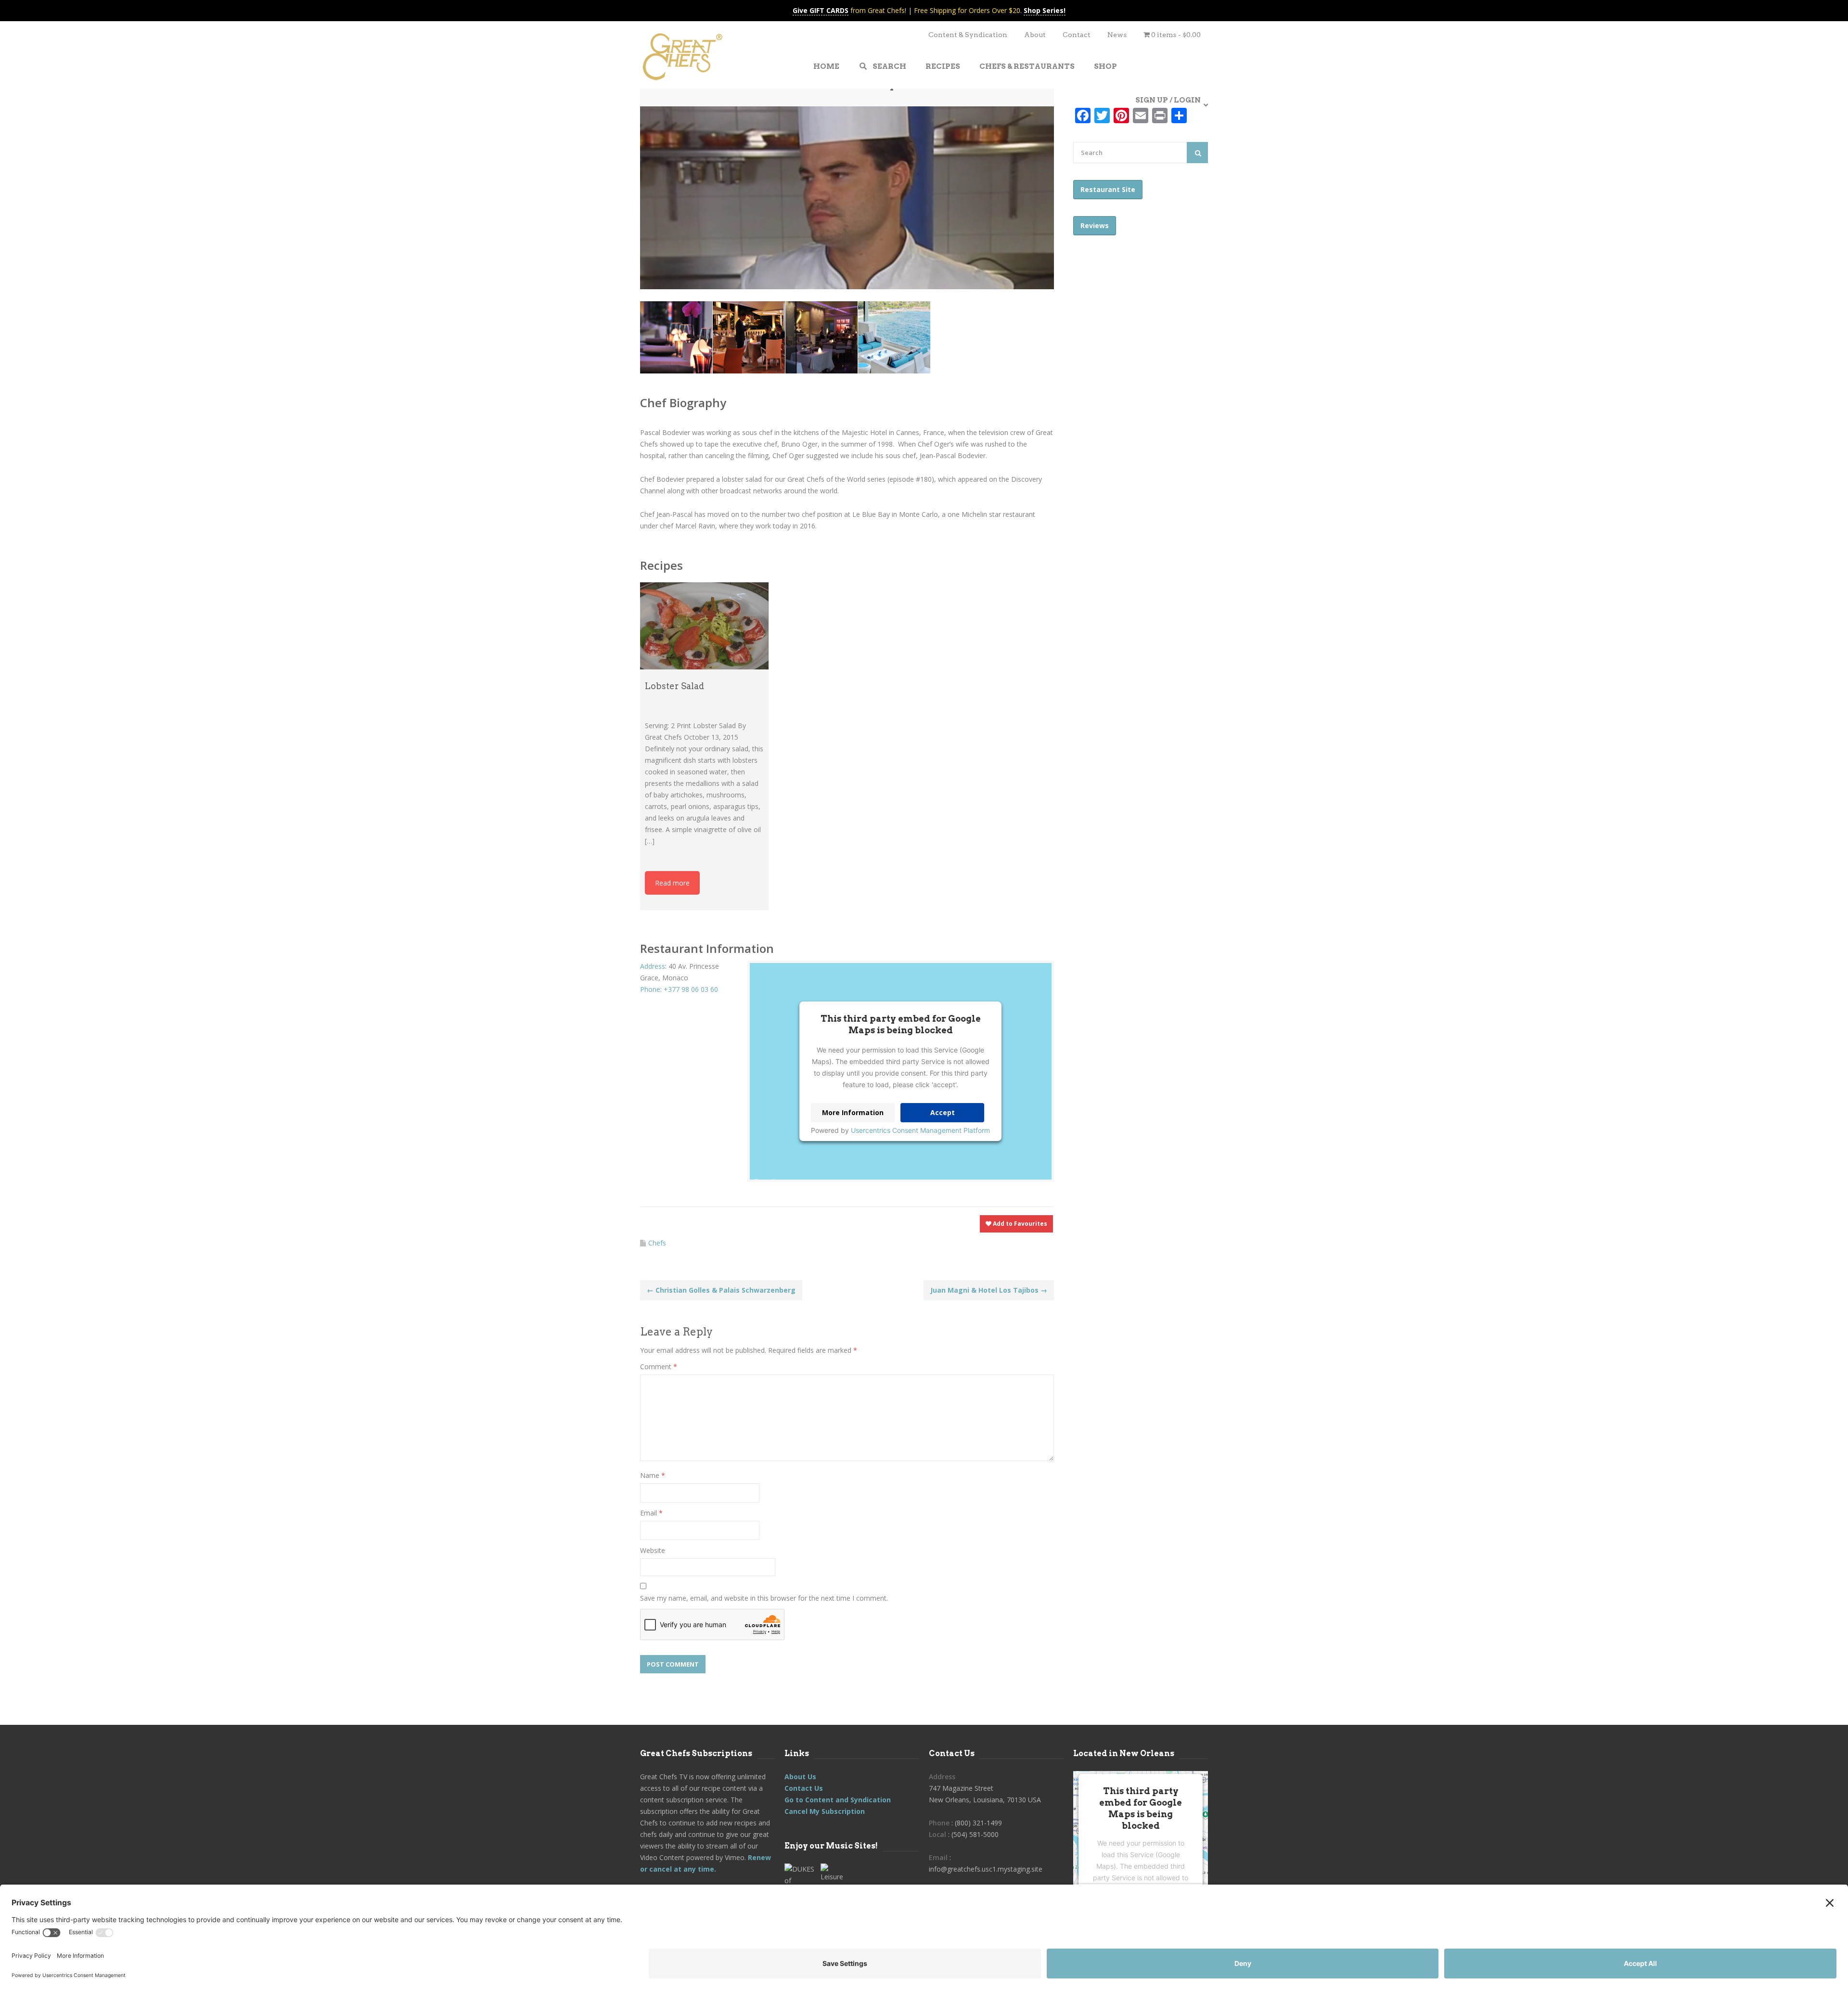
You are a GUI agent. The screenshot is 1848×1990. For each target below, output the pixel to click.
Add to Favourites (1019, 1224)
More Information (853, 1112)
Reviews (1095, 225)
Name (653, 1475)
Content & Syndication (968, 35)
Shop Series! (1045, 10)
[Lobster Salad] (704, 626)
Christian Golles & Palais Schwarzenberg (721, 1290)
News (1117, 35)
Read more (672, 883)
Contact (1077, 35)
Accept (943, 1112)
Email (651, 1513)
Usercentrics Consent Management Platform (920, 1130)
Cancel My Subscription (825, 1811)
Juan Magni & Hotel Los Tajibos (989, 1290)
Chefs (657, 1243)
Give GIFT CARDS (821, 10)
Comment (659, 1367)
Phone (650, 989)
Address (653, 966)
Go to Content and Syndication (838, 1800)
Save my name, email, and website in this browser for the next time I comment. (764, 1598)
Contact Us (804, 1788)
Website (653, 1550)
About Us (800, 1777)
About (1035, 35)
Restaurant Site (1108, 189)
